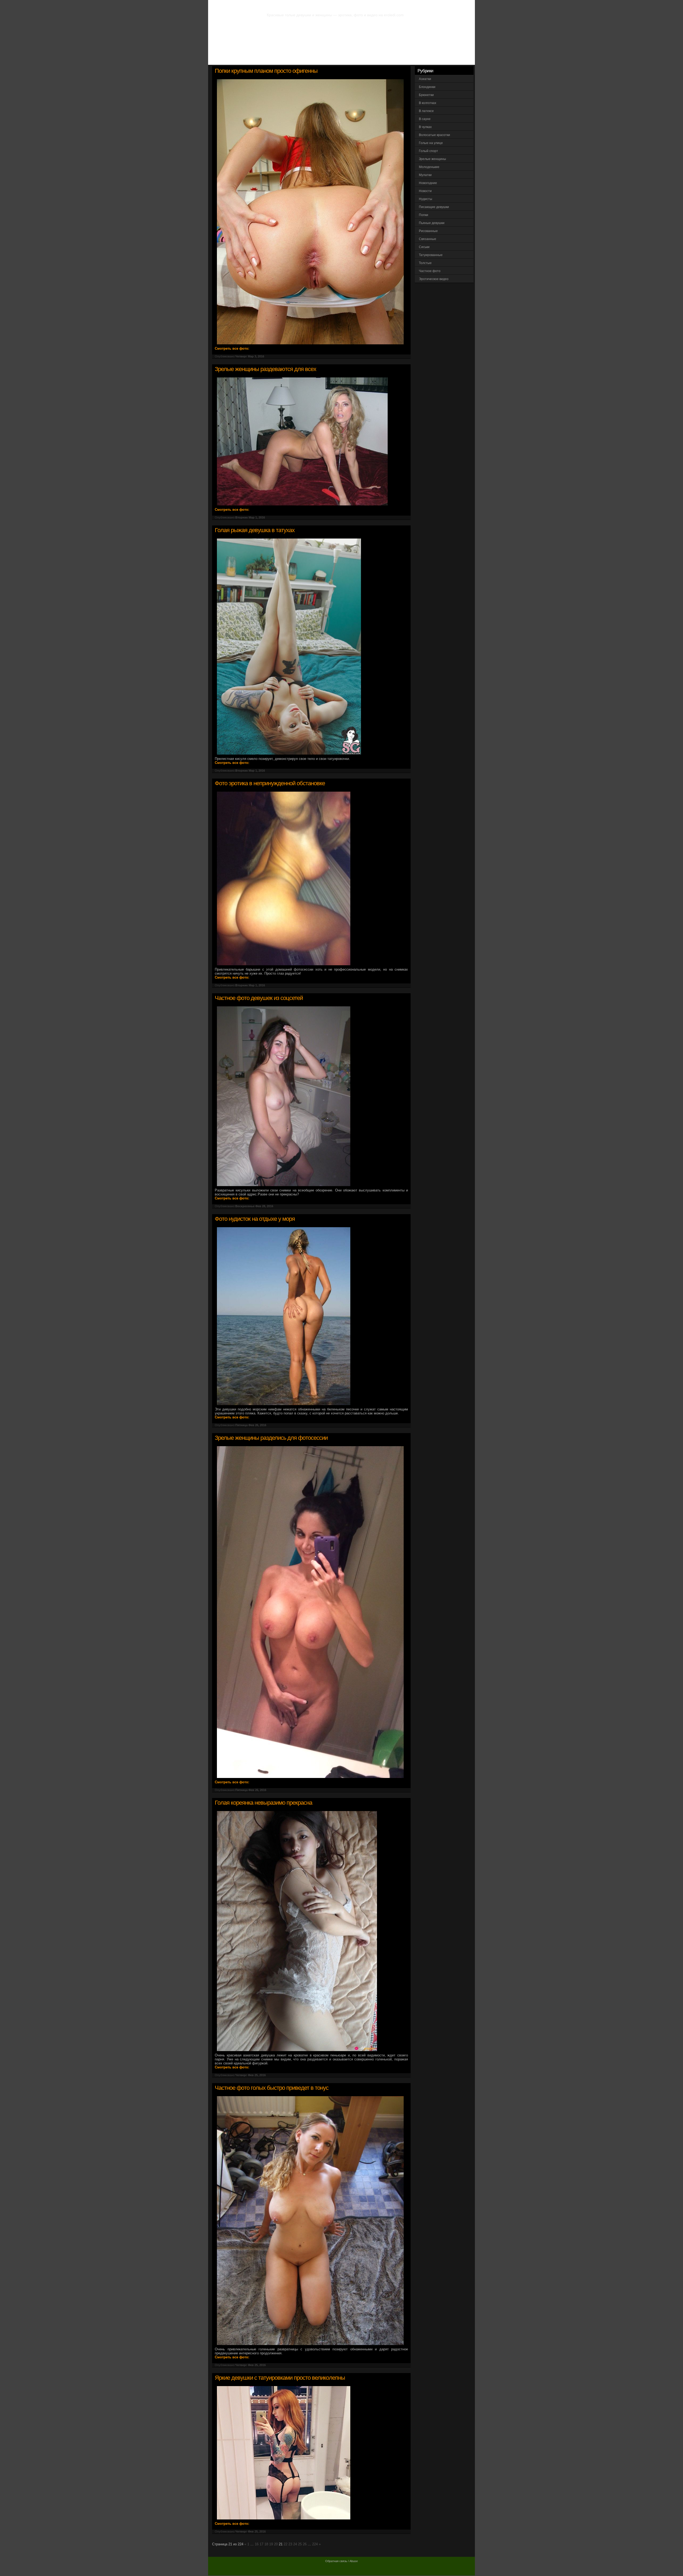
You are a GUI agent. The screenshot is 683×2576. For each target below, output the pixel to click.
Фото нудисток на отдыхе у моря (255, 1219)
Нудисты (426, 199)
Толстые (425, 263)
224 (315, 2544)
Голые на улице (431, 143)
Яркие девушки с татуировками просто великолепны (280, 2378)
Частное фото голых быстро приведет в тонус (272, 2088)
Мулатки (425, 175)
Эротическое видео (434, 279)
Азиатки (425, 79)
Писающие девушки (434, 207)
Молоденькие (429, 167)
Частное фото (430, 271)
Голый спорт (428, 151)
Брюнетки (426, 95)
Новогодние (428, 183)
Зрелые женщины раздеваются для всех (265, 369)
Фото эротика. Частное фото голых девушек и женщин (330, 5)
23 (290, 2544)
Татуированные (431, 255)
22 (285, 2544)
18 (266, 2544)
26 (305, 2544)
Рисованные (428, 231)
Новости (425, 191)
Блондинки (427, 87)
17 (261, 2544)
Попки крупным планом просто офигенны (266, 71)
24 (295, 2544)
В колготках (428, 103)
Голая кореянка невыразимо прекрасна (263, 1803)
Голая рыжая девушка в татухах (255, 530)
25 (300, 2544)
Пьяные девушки (432, 223)
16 (257, 2544)
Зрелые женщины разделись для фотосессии (271, 1438)
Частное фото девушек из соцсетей (259, 998)
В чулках (425, 127)
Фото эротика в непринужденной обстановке (270, 783)
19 (271, 2544)
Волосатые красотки (434, 135)
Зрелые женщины (432, 159)
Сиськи (424, 247)
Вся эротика (239, 59)
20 (276, 2544)
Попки (424, 215)
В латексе (426, 111)
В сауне (425, 119)
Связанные (428, 239)
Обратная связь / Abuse (341, 2561)
